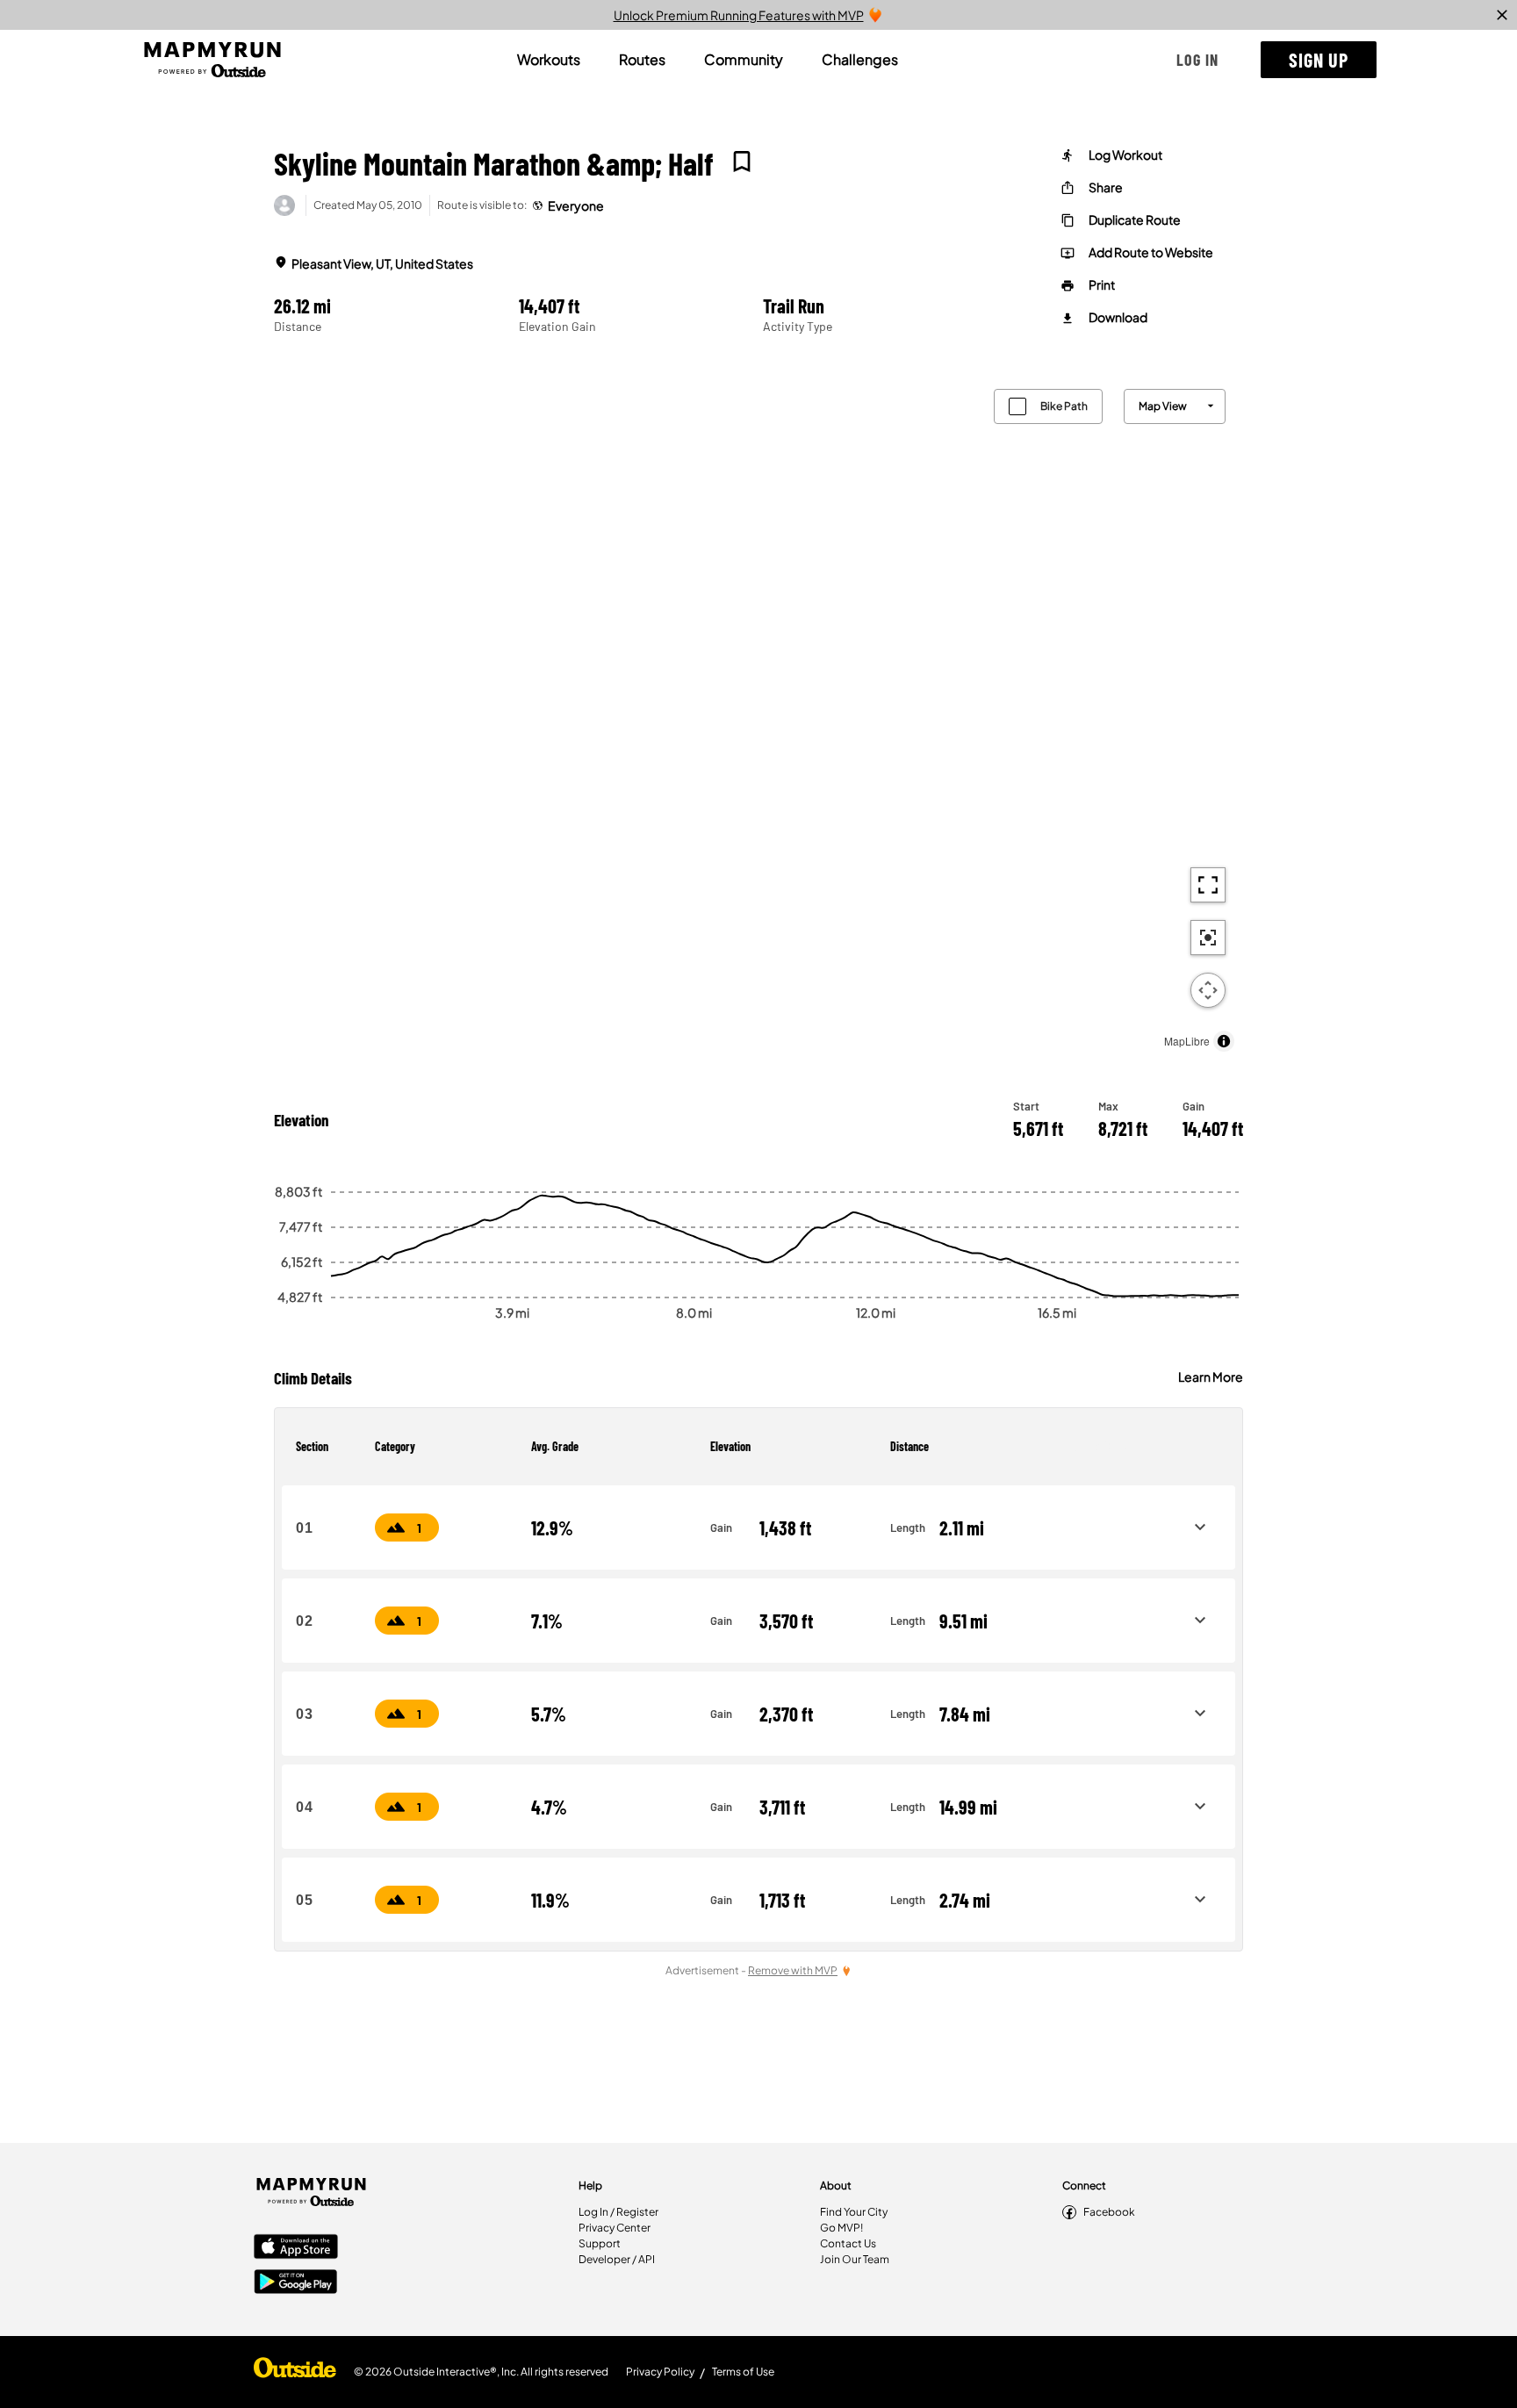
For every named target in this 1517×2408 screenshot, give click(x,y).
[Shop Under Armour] (295, 2372)
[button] (1197, 60)
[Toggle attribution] (1224, 1041)
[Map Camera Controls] (1208, 990)
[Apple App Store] (296, 2248)
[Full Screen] (1208, 885)
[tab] (549, 60)
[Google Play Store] (296, 2283)
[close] (1502, 15)
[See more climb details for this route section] (1200, 1527)
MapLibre (1187, 1041)
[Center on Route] (1208, 938)
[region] (758, 716)
